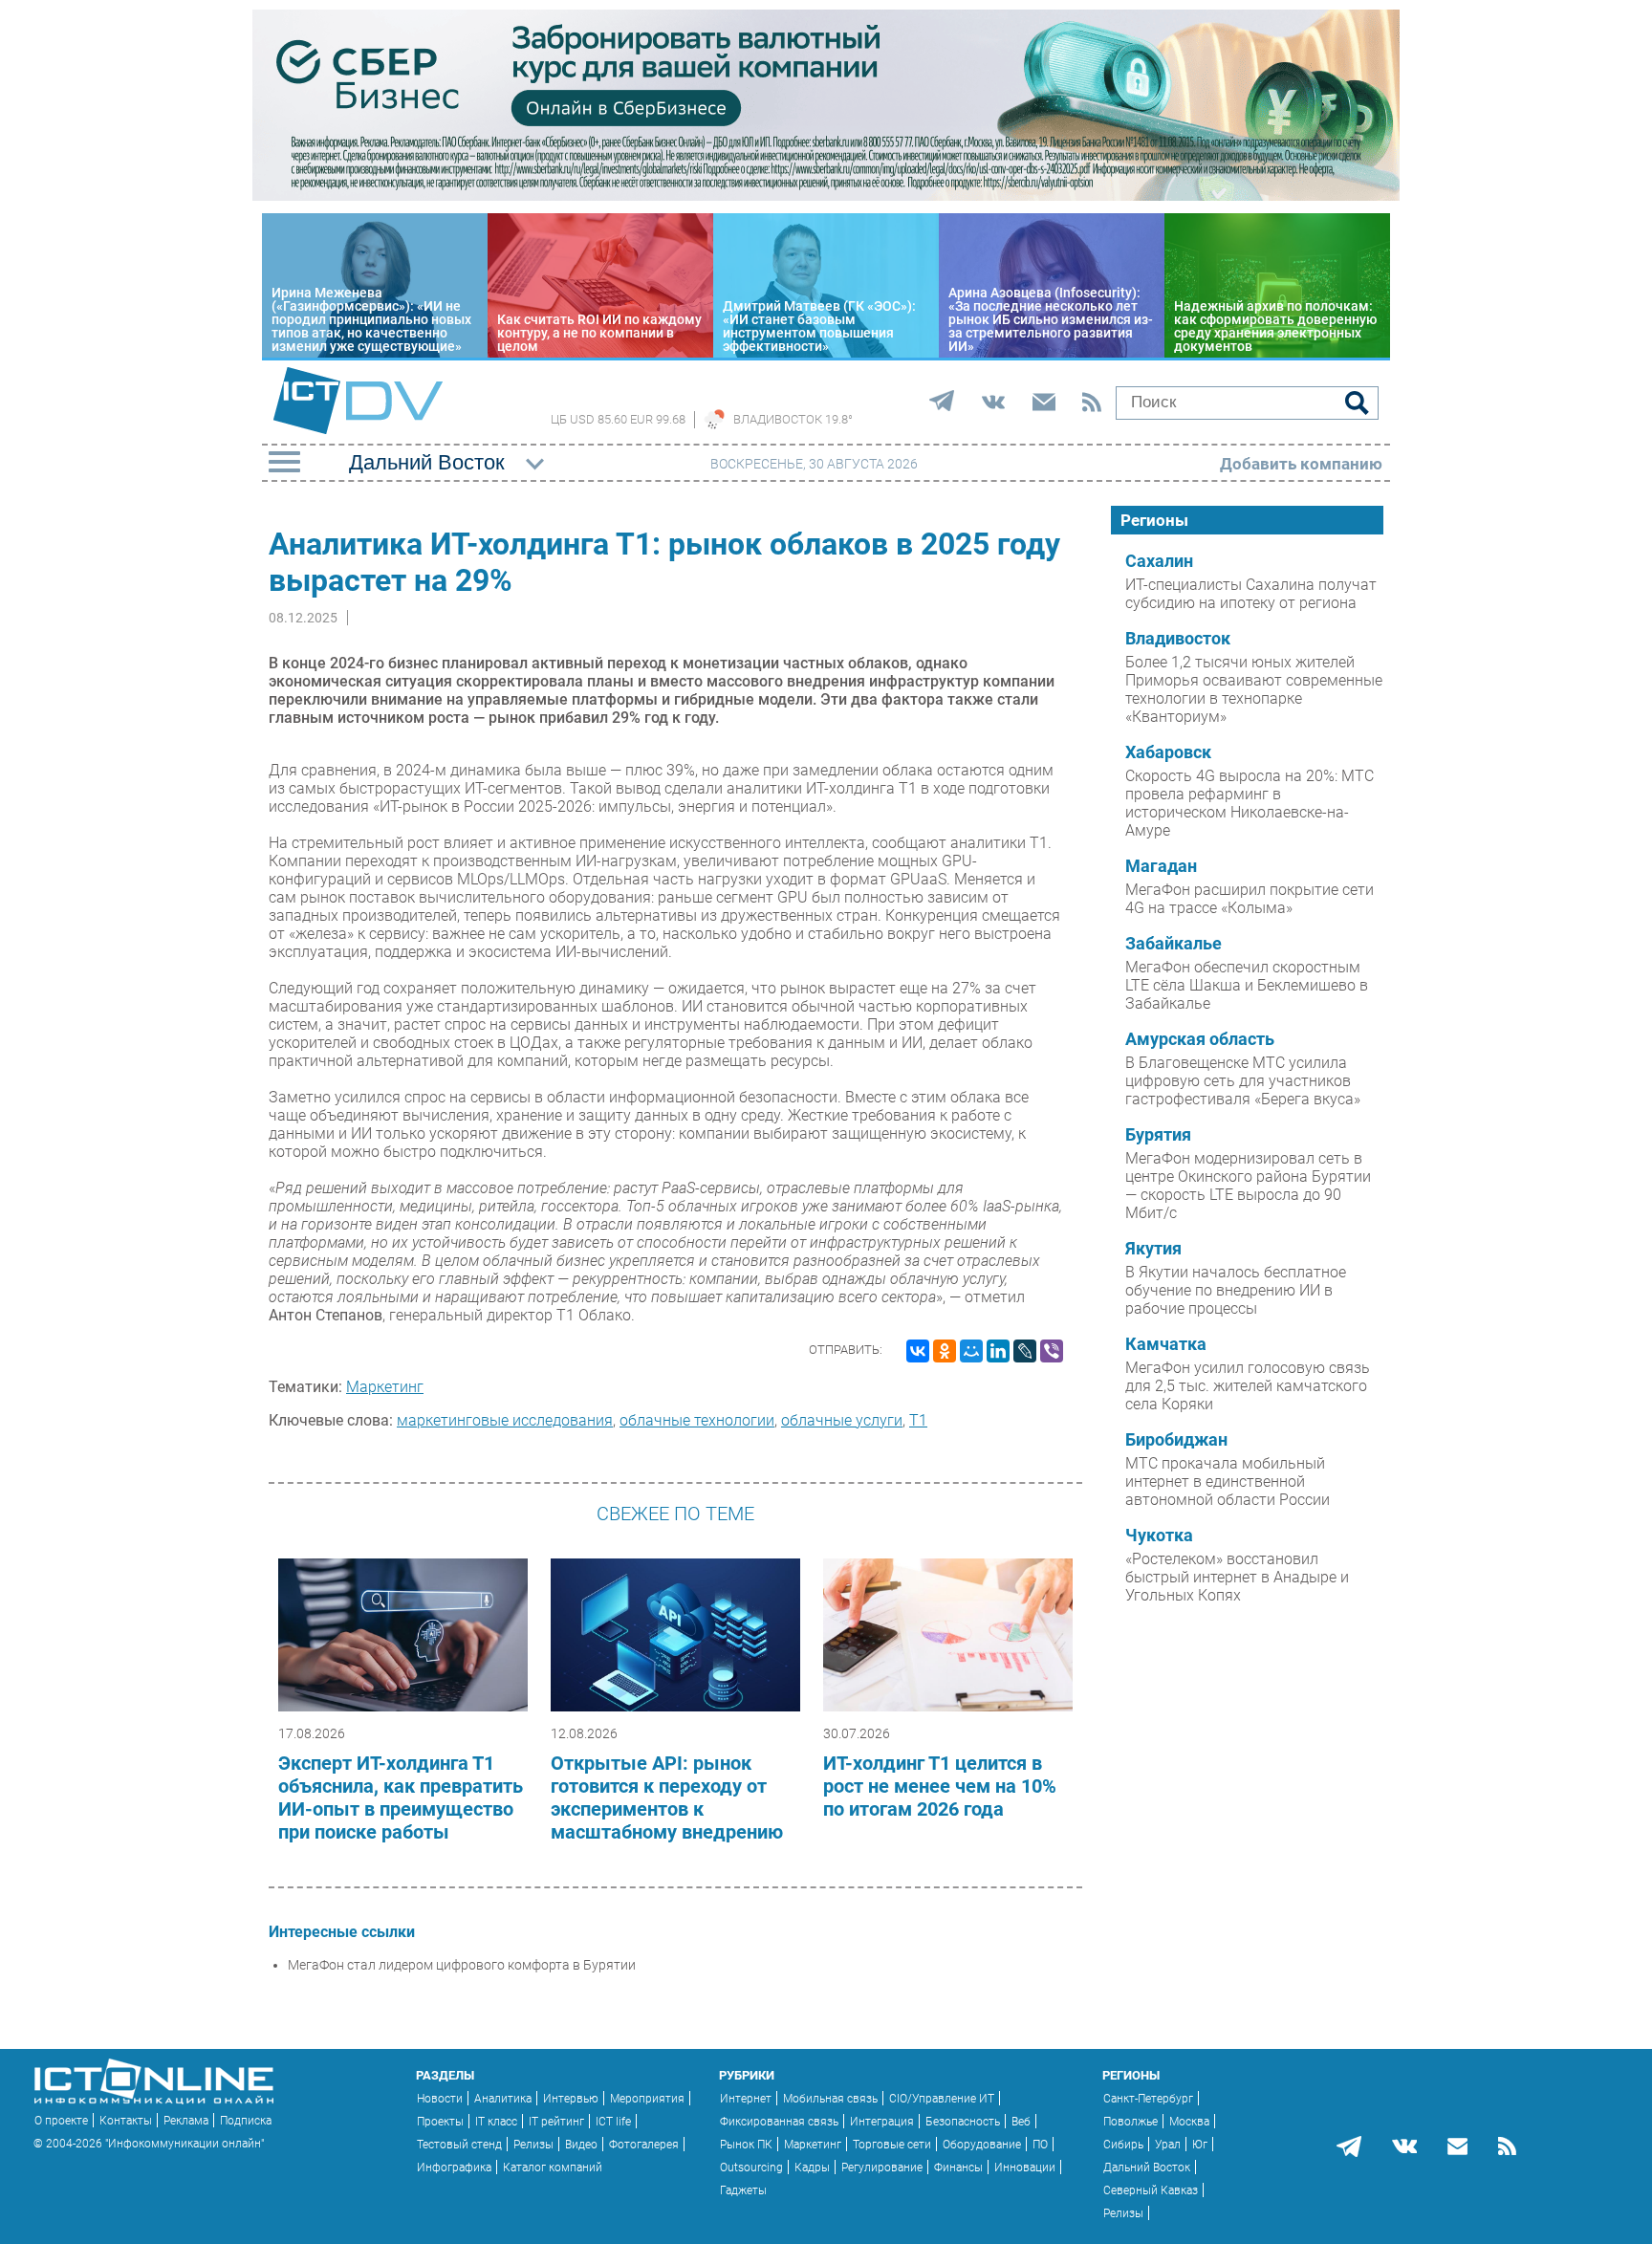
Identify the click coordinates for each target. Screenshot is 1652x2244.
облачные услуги (842, 1420)
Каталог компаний (553, 2168)
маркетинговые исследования (505, 1420)
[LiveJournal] (1025, 1351)
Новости (440, 2099)
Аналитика (503, 2099)
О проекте (61, 2121)
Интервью (571, 2099)
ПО (1040, 2145)
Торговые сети (892, 2145)
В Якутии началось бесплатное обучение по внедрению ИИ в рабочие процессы (1236, 1290)
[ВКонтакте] (918, 1351)
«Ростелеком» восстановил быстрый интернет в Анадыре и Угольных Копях (1237, 1577)
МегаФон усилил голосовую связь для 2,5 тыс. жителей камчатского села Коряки (1248, 1386)
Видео (581, 2145)
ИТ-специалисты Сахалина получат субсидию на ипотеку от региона (1251, 594)
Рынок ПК (746, 2145)
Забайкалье (1174, 944)
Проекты (440, 2122)
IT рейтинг (556, 2122)
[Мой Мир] (971, 1351)
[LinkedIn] (998, 1351)
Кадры (812, 2168)
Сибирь (1123, 2145)
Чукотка (1159, 1536)
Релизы (533, 2145)
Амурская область (1200, 1039)
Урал (1168, 2145)
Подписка (246, 2121)
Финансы (958, 2168)
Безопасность (963, 2122)
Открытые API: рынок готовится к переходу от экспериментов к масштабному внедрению (667, 1797)
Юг (1200, 2145)
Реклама (186, 2121)
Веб (1021, 2122)
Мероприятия (647, 2099)
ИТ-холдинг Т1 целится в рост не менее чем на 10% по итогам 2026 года (940, 1786)
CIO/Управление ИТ (942, 2099)
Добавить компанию (1301, 464)
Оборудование (982, 2145)
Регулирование (882, 2168)
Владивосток (1178, 639)
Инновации (1025, 2168)
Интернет (746, 2099)
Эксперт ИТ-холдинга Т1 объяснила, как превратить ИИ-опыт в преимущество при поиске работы (401, 1797)
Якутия (1153, 1249)
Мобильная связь (830, 2099)
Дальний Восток (1147, 2168)
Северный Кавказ (1151, 2190)
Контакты (126, 2121)
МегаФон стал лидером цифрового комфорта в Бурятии (462, 1965)
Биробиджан (1176, 1440)
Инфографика (454, 2168)
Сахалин (1159, 561)
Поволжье (1130, 2122)
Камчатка (1166, 1344)
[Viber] (1052, 1351)
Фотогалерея (644, 2145)
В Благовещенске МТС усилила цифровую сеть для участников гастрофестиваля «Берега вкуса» (1243, 1081)
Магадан (1161, 866)
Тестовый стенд (459, 2145)
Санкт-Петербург (1148, 2099)
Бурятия (1158, 1135)
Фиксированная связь (779, 2122)
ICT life (613, 2122)
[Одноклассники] (945, 1351)
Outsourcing (751, 2168)
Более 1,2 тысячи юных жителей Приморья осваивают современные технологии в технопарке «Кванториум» (1254, 689)
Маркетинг (385, 1387)
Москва (1189, 2122)
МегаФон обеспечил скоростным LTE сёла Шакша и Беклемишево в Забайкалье (1247, 985)
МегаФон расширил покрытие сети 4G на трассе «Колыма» (1250, 899)
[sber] (826, 196)
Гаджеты (743, 2190)
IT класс (496, 2122)
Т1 (918, 1420)
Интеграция (882, 2122)
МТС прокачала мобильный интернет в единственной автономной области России (1228, 1481)
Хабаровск (1168, 752)
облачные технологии (697, 1420)
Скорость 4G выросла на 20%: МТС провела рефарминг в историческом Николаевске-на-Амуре (1250, 803)
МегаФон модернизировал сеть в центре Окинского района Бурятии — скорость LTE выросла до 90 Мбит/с (1248, 1186)
